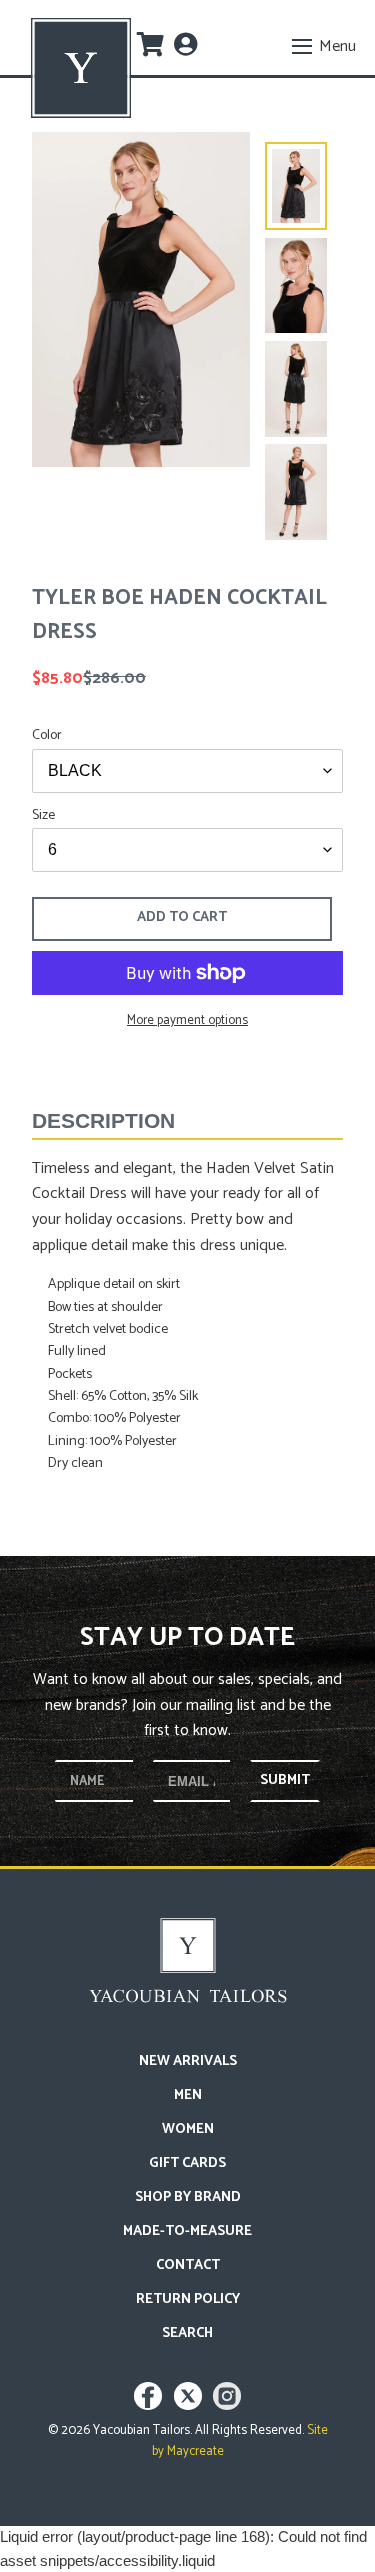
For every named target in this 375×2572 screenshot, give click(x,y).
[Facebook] (150, 2405)
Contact (188, 2265)
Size (43, 815)
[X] (190, 2405)
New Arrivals (188, 2061)
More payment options (187, 1021)
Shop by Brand (188, 2197)
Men (188, 2095)
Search (187, 2333)
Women (188, 2129)
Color (47, 735)
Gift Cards (187, 2163)
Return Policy (188, 2299)
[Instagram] (227, 2405)
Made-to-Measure (187, 2231)
